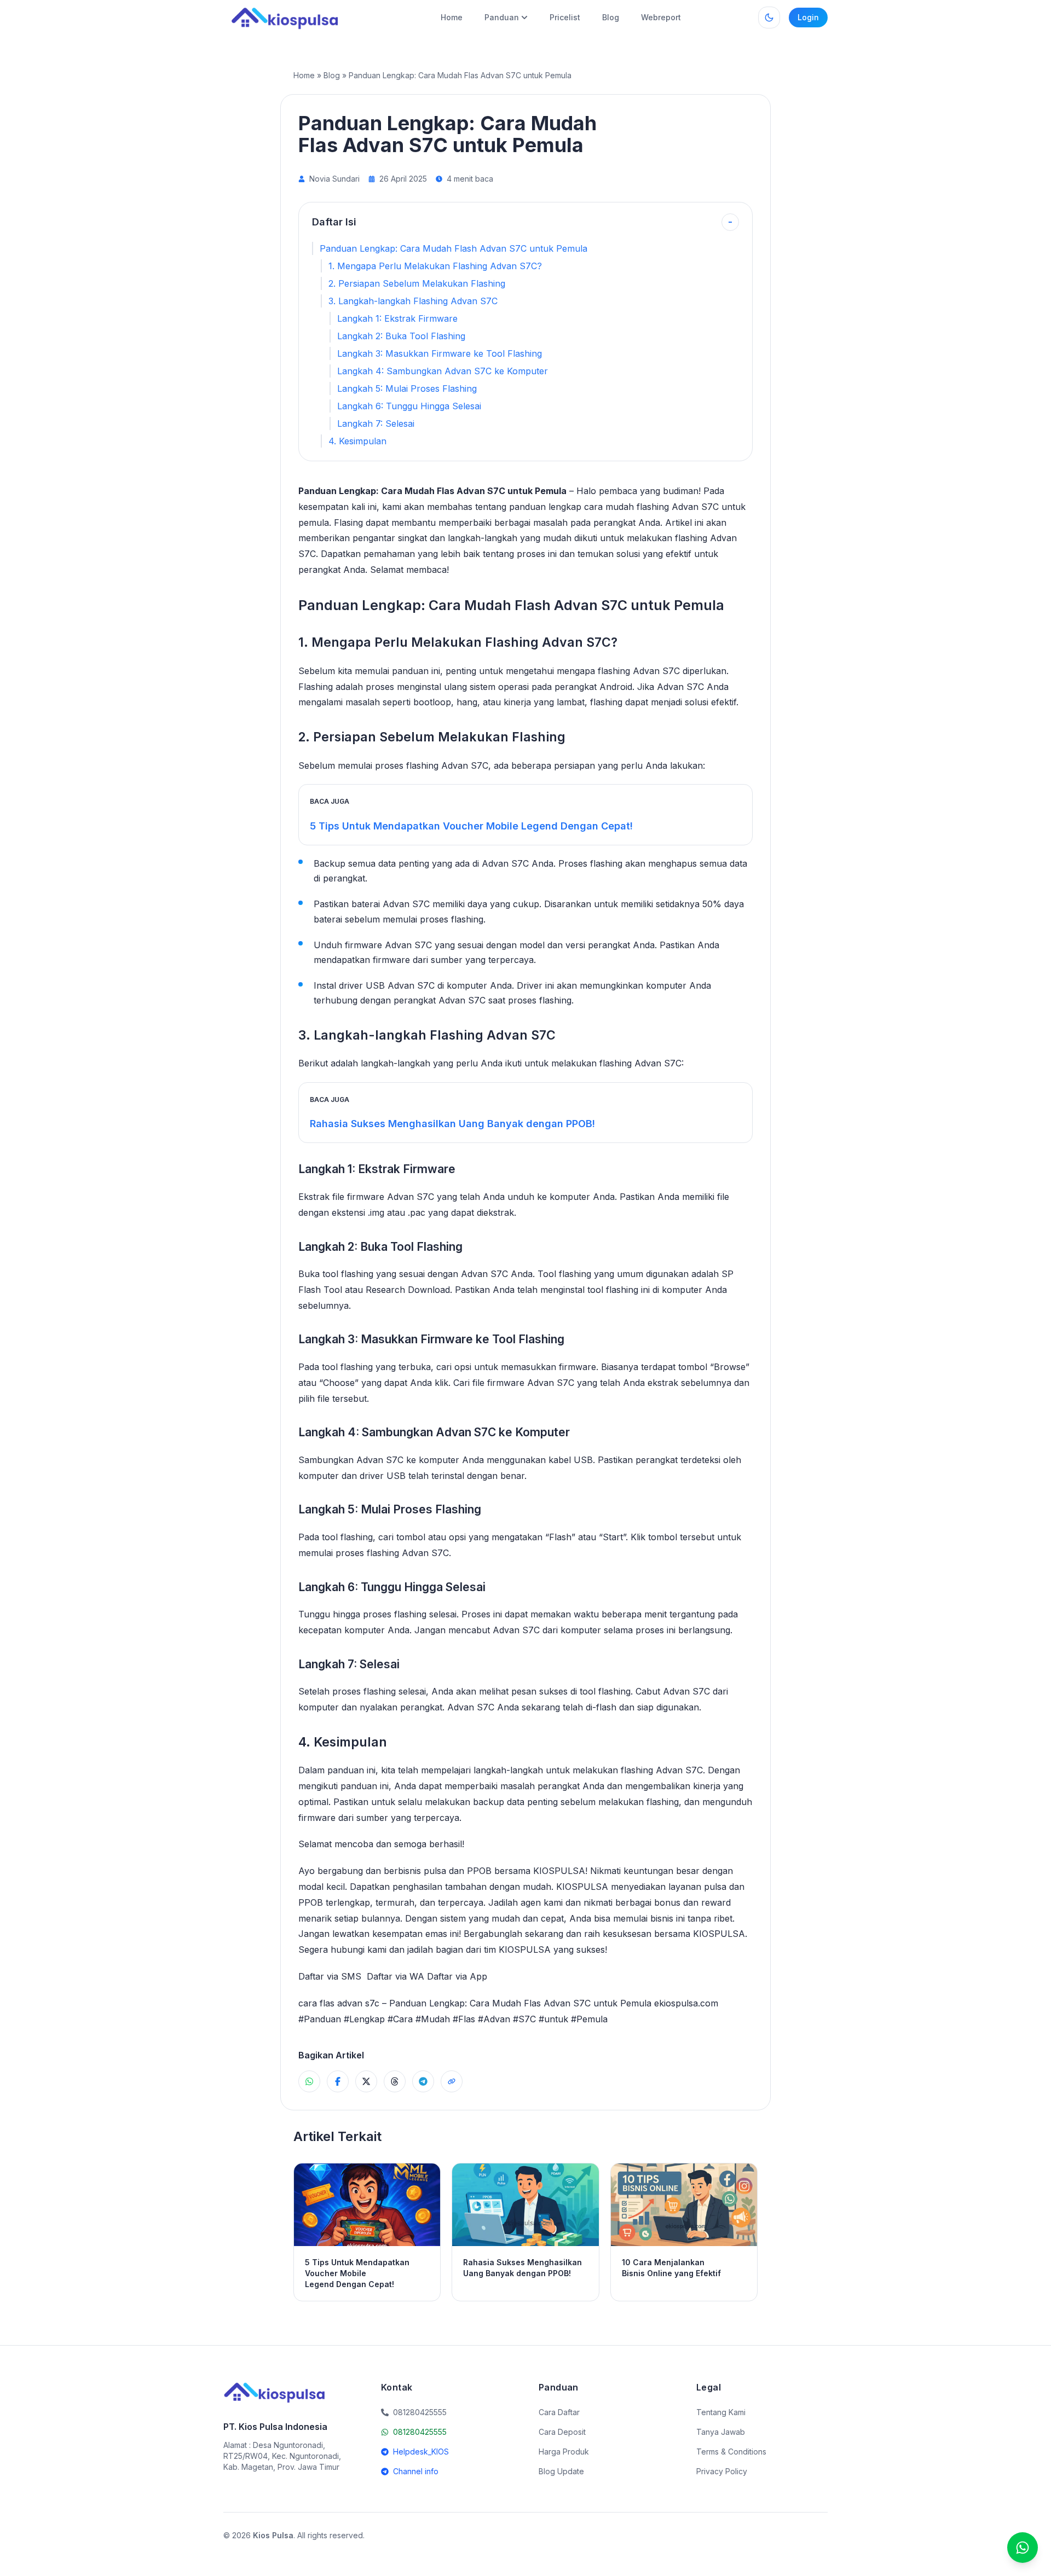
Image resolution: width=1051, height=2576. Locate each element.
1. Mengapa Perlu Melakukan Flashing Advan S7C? (435, 266)
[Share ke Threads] (395, 2081)
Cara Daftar (559, 2412)
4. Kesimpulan (357, 441)
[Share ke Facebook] (338, 2081)
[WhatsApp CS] (1023, 2548)
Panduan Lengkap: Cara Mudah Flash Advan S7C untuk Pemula (454, 248)
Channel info (416, 2471)
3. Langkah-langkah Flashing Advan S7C (413, 301)
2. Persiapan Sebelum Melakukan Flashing (417, 283)
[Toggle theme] (769, 18)
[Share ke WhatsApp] (309, 2081)
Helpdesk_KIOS (421, 2452)
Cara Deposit (562, 2432)
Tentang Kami (721, 2412)
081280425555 (420, 2432)
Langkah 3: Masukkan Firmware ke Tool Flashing (440, 353)
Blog (611, 17)
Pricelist (565, 17)
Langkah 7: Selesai (376, 423)
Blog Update (561, 2471)
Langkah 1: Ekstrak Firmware (397, 318)
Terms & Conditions (731, 2452)
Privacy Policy (722, 2471)
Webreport (661, 17)
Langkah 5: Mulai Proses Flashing (407, 388)
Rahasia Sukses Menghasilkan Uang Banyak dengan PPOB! (452, 1124)
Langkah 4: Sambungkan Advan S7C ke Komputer (443, 371)
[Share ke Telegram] (423, 2081)
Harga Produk (564, 2452)
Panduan (502, 17)
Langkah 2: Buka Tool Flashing (401, 336)
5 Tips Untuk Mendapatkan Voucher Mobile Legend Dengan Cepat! (471, 826)
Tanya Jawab (721, 2432)
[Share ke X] (366, 2081)
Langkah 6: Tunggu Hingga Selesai (409, 406)
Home (452, 17)
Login (808, 17)
